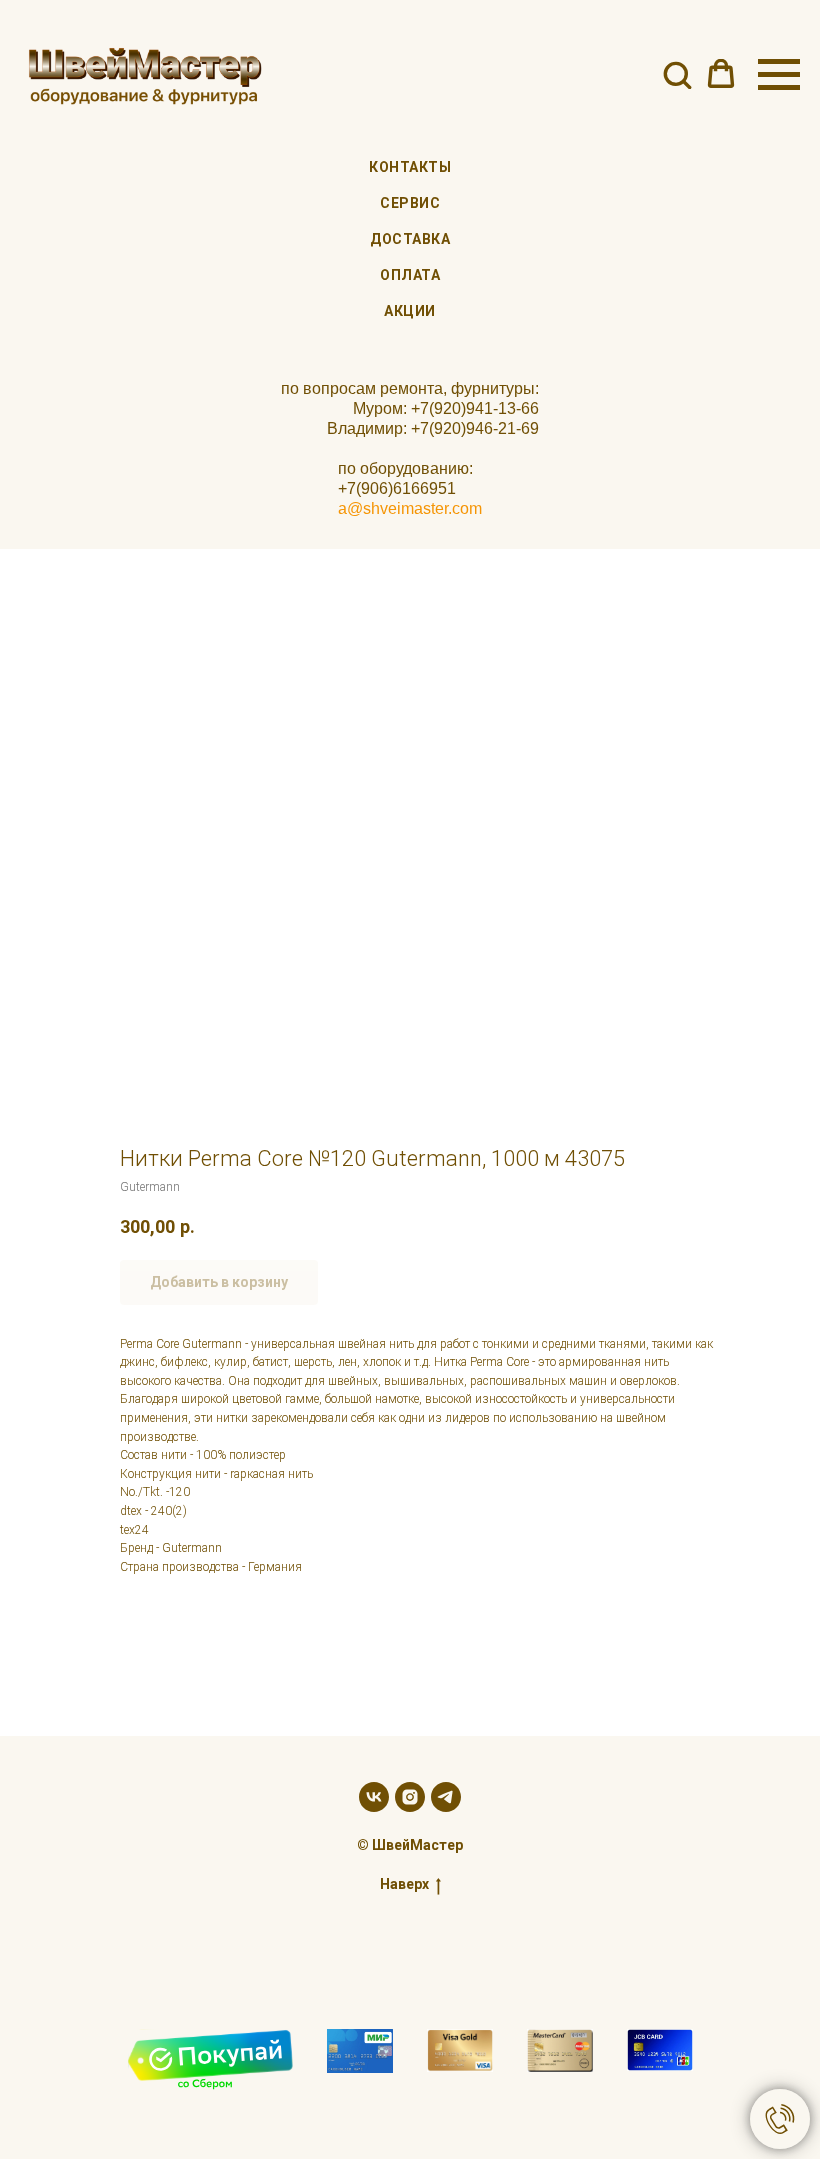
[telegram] (446, 1797)
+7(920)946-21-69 (475, 428)
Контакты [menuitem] (410, 167)
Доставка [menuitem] (410, 239)
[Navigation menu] (779, 75)
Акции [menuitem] (410, 311)
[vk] (374, 1797)
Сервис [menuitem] (410, 203)
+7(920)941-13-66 (475, 408)
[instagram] (410, 1797)
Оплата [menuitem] (410, 275)
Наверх (404, 1884)
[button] (677, 74)
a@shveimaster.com (410, 508)
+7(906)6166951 (397, 488)
